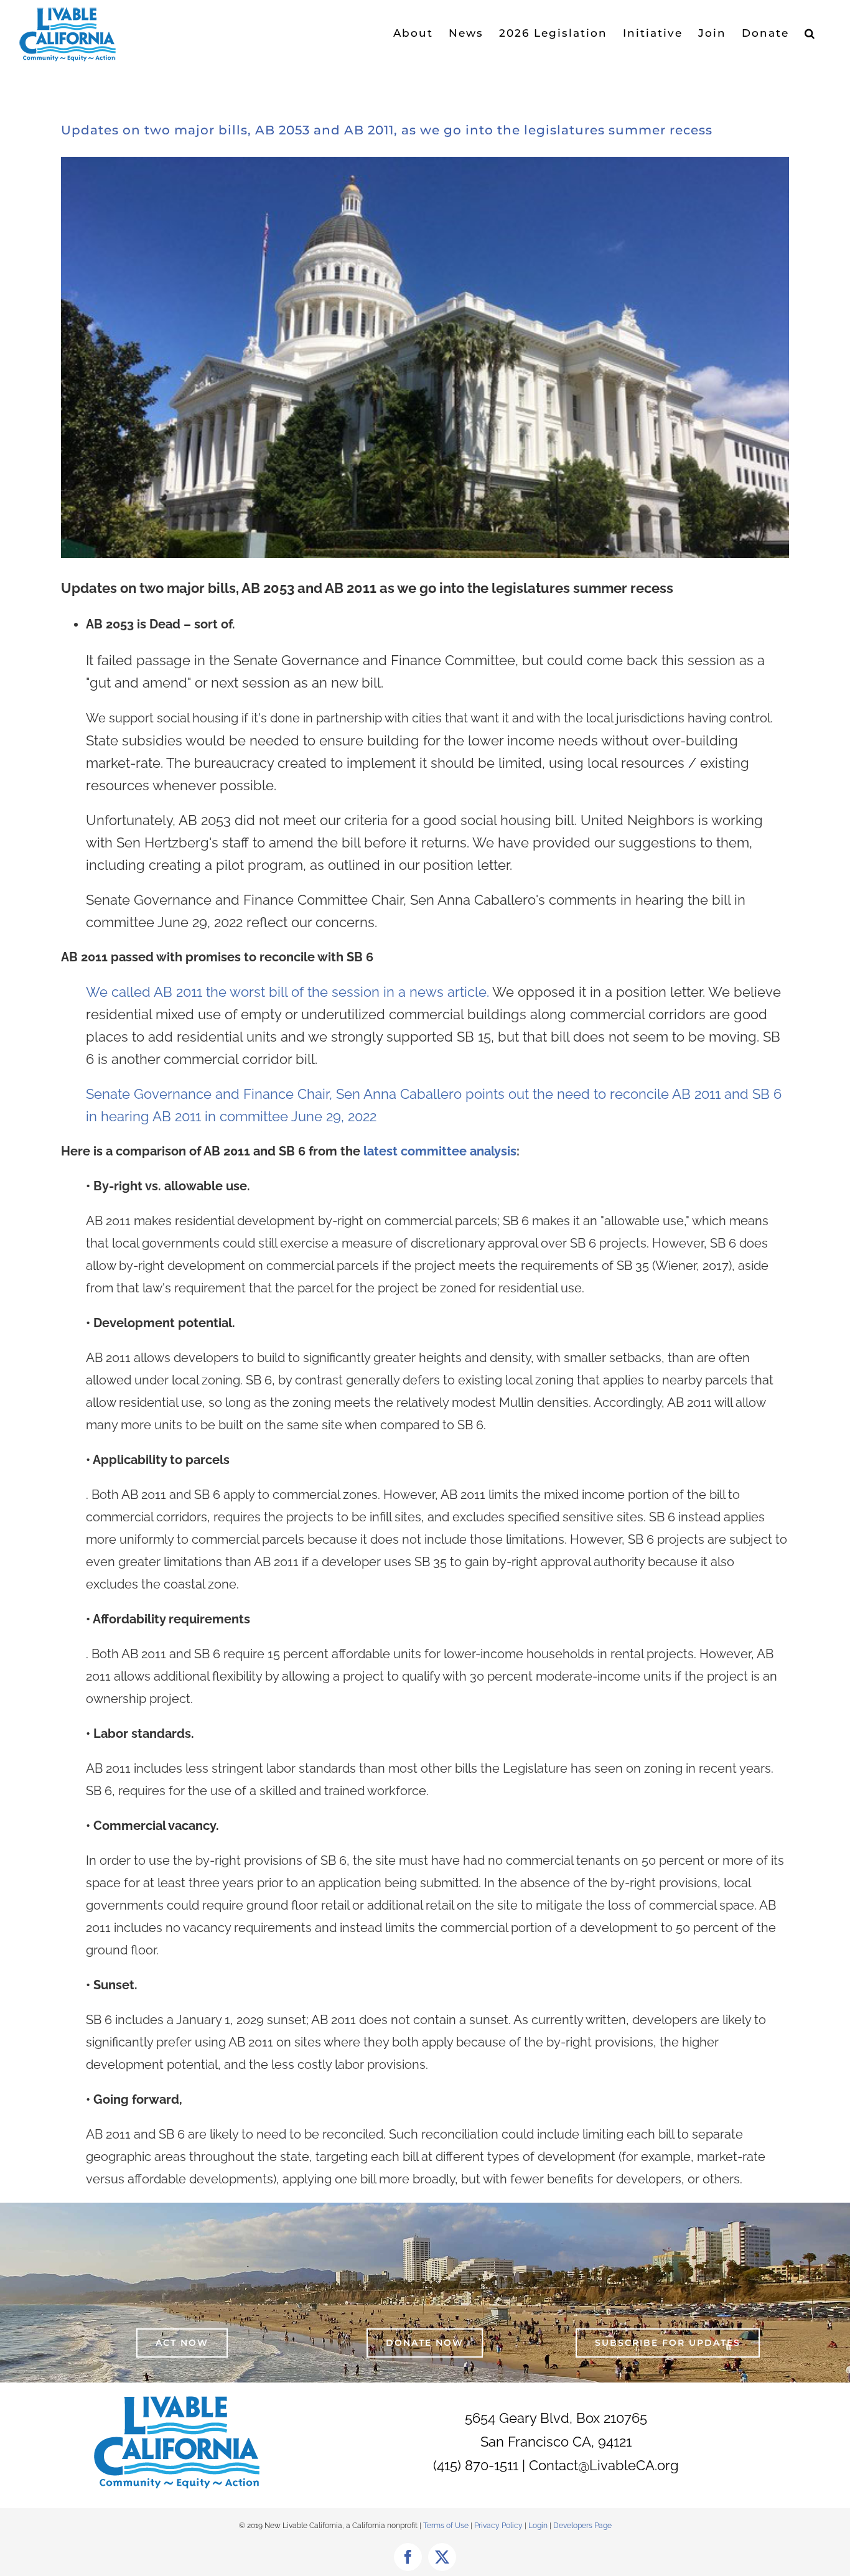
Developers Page (582, 2526)
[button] (810, 33)
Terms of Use (446, 2526)
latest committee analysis (438, 1151)
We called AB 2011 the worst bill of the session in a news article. (395, 992)
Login (538, 2526)
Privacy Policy (499, 2526)
